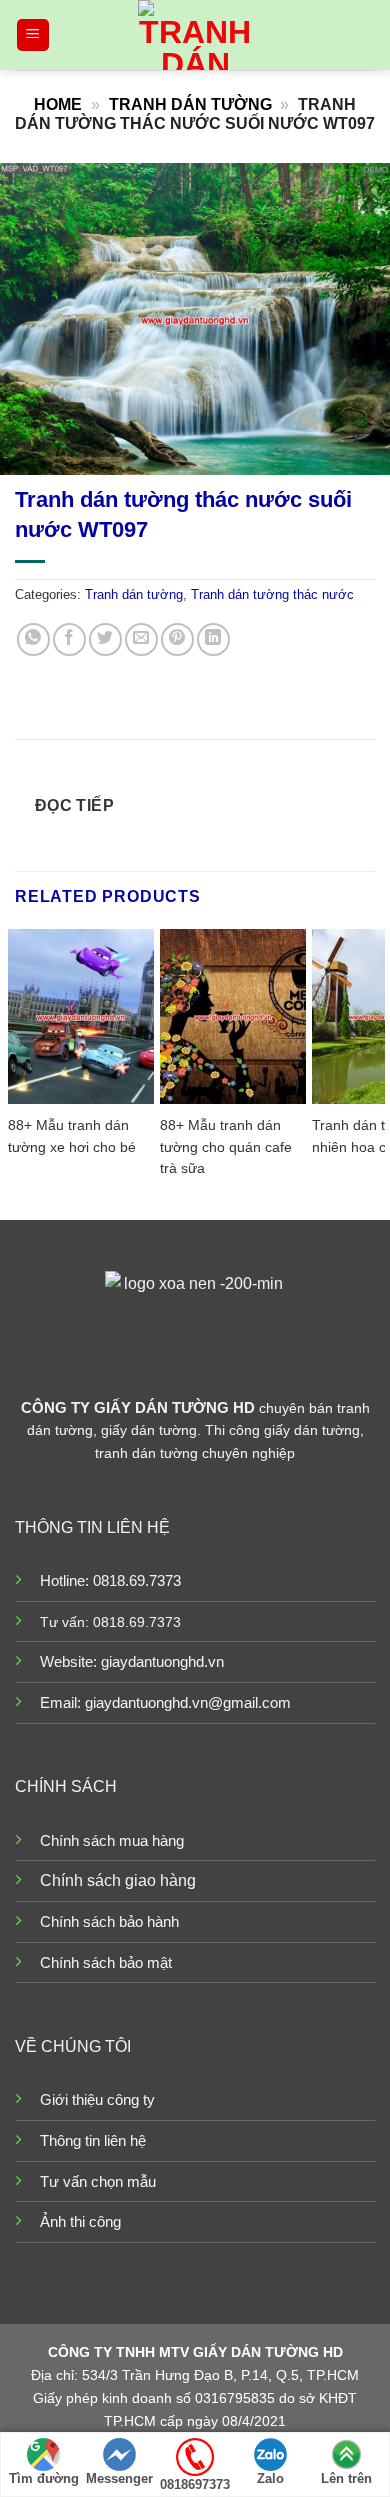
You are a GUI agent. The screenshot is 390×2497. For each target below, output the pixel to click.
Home (58, 104)
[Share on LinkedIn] (213, 639)
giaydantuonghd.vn (162, 1661)
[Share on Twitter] (105, 639)
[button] (33, 35)
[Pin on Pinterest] (177, 639)
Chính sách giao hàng (118, 1880)
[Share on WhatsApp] (33, 639)
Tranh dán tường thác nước (272, 594)
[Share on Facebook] (69, 639)
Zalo (270, 2478)
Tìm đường (44, 2478)
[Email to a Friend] (141, 639)
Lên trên (346, 2478)
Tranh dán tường (190, 104)
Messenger (119, 2478)
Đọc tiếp (75, 805)
